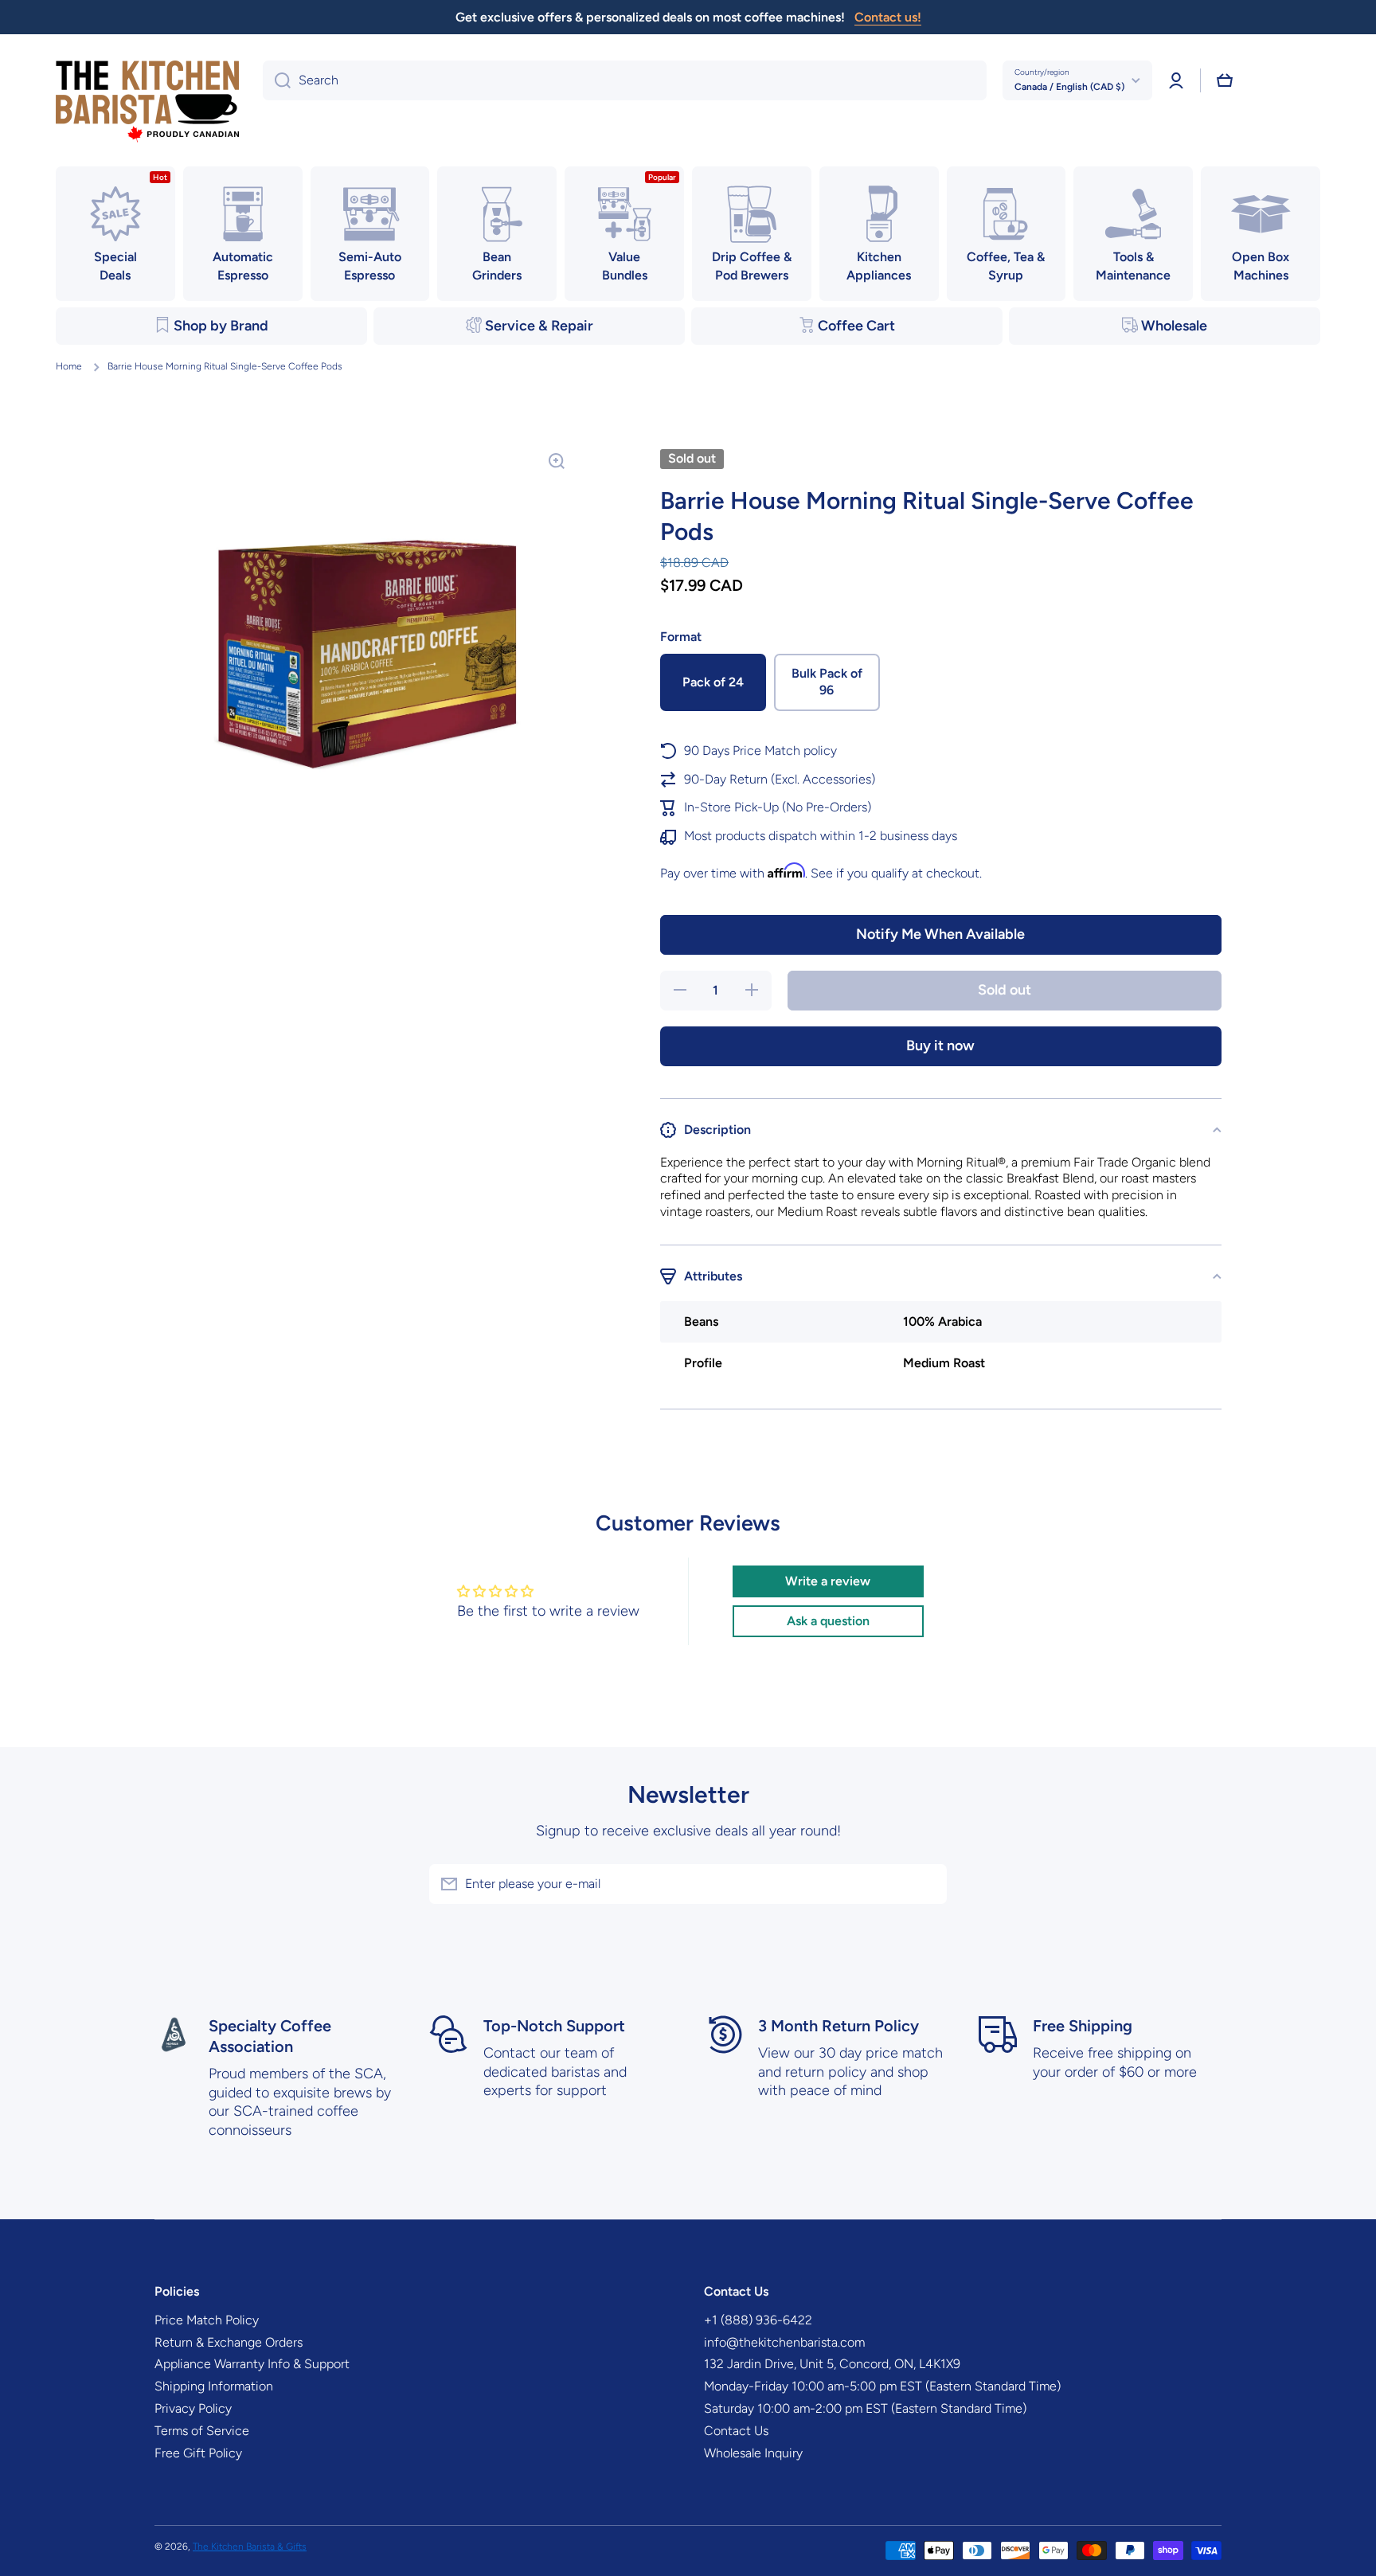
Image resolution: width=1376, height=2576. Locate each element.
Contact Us (736, 2431)
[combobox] (625, 80)
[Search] (277, 80)
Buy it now (940, 1046)
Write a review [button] (828, 1581)
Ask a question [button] (828, 1621)
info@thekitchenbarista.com (784, 2342)
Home (69, 366)
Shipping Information (214, 2386)
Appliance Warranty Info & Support (252, 2364)
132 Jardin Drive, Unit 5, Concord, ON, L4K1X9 (832, 2364)
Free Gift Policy (198, 2453)
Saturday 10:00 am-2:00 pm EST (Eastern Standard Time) (865, 2408)
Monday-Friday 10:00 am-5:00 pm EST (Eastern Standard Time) (882, 2386)
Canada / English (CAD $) (1069, 87)
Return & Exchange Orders (229, 2342)
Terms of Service (202, 2431)
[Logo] (147, 102)
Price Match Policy (207, 2320)
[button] (1225, 80)
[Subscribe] (927, 1884)
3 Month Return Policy (838, 2026)
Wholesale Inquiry (753, 2453)
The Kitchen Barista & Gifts (250, 2547)
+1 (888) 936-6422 (758, 2320)
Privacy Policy (193, 2408)
